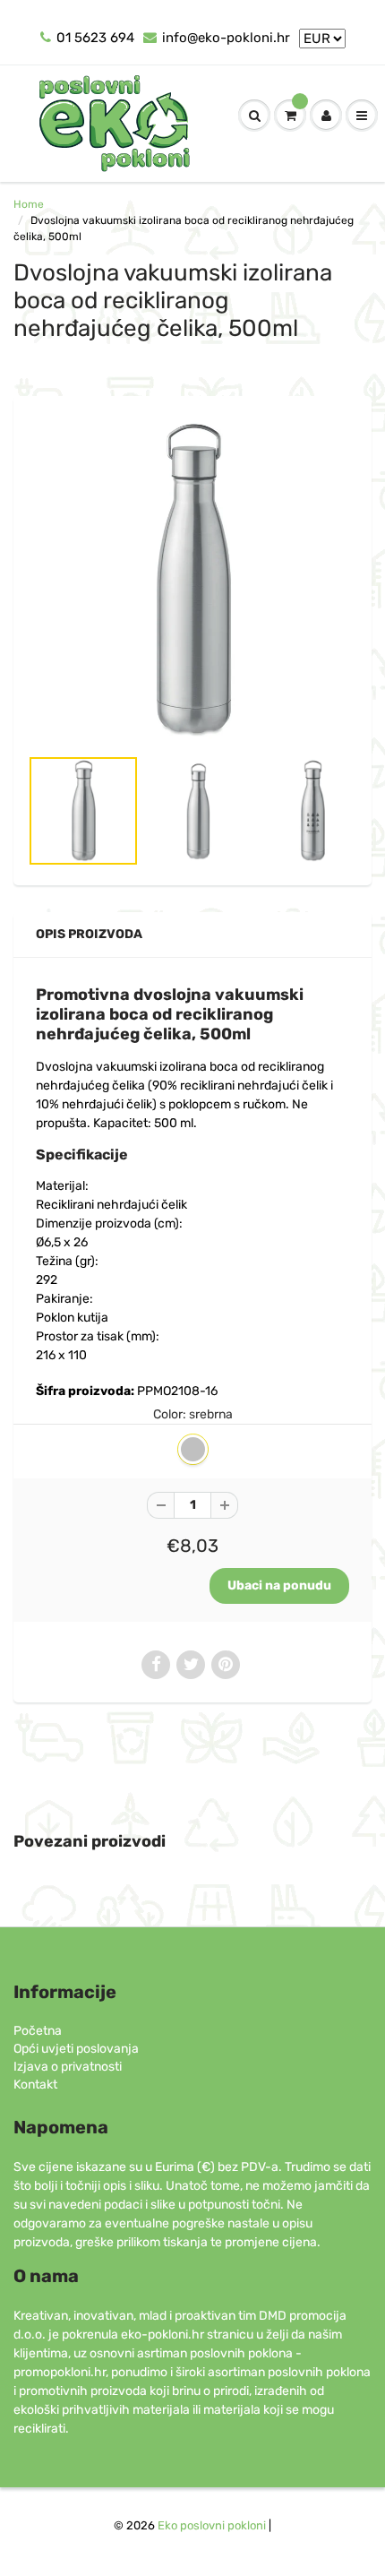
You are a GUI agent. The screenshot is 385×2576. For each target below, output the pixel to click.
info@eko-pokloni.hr (226, 38)
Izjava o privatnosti (68, 2067)
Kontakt (35, 2085)
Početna (38, 2031)
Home (29, 204)
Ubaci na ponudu (279, 1585)
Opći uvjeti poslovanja (76, 2049)
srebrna (193, 1449)
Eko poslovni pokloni (212, 2525)
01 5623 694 (95, 38)
